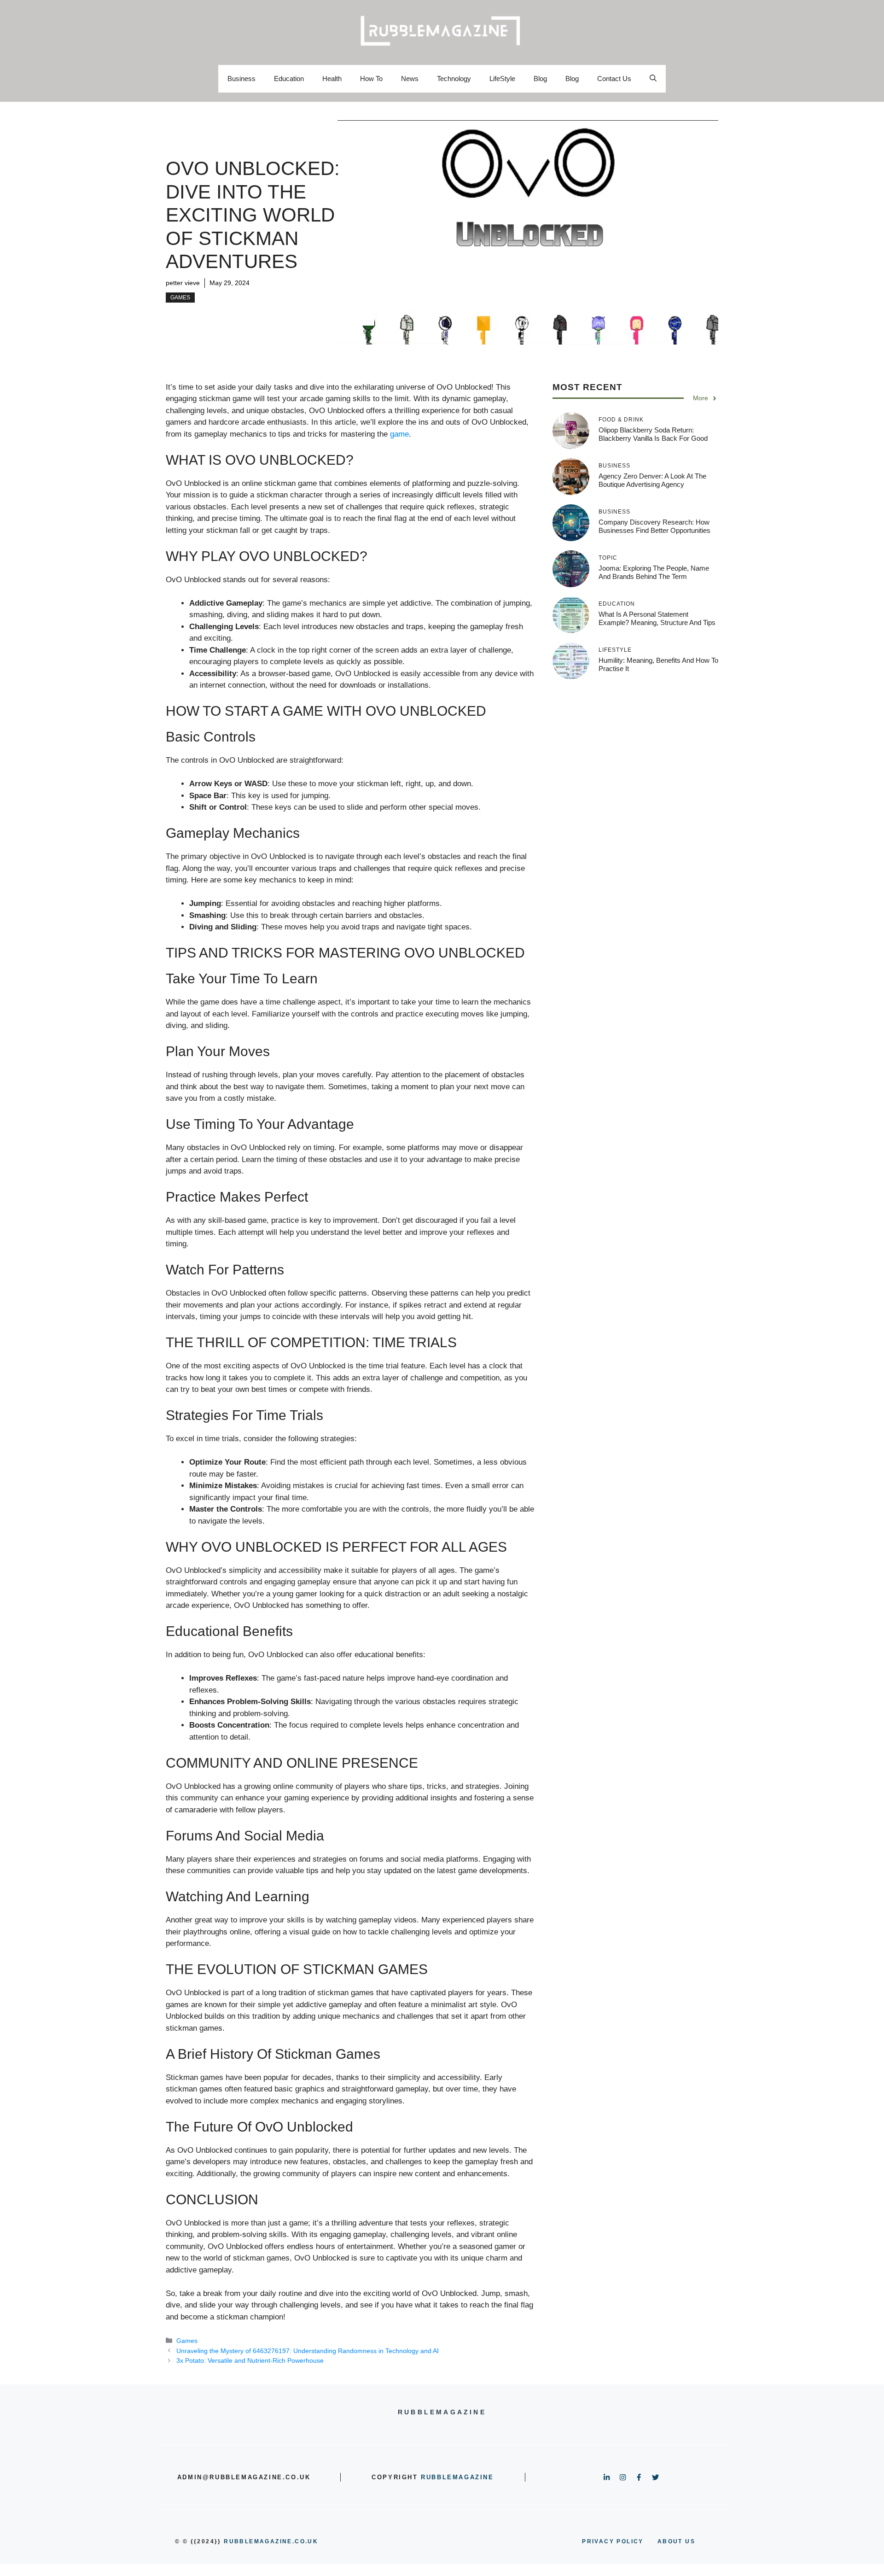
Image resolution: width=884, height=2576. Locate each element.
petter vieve (183, 283)
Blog (540, 79)
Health (332, 79)
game (399, 434)
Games (180, 298)
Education (289, 79)
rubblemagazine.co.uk (271, 2541)
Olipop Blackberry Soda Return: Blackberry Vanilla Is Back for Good (653, 434)
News (410, 79)
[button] (653, 79)
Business (241, 79)
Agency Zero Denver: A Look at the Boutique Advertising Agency (652, 480)
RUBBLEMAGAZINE (457, 2477)
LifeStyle (502, 79)
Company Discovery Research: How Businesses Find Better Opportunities (654, 526)
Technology (454, 79)
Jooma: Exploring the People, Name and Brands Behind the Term (654, 572)
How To (371, 79)
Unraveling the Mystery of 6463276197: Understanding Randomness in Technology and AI (308, 2351)
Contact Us (614, 79)
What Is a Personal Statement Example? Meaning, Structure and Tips (657, 618)
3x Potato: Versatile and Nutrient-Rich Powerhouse (250, 2360)
